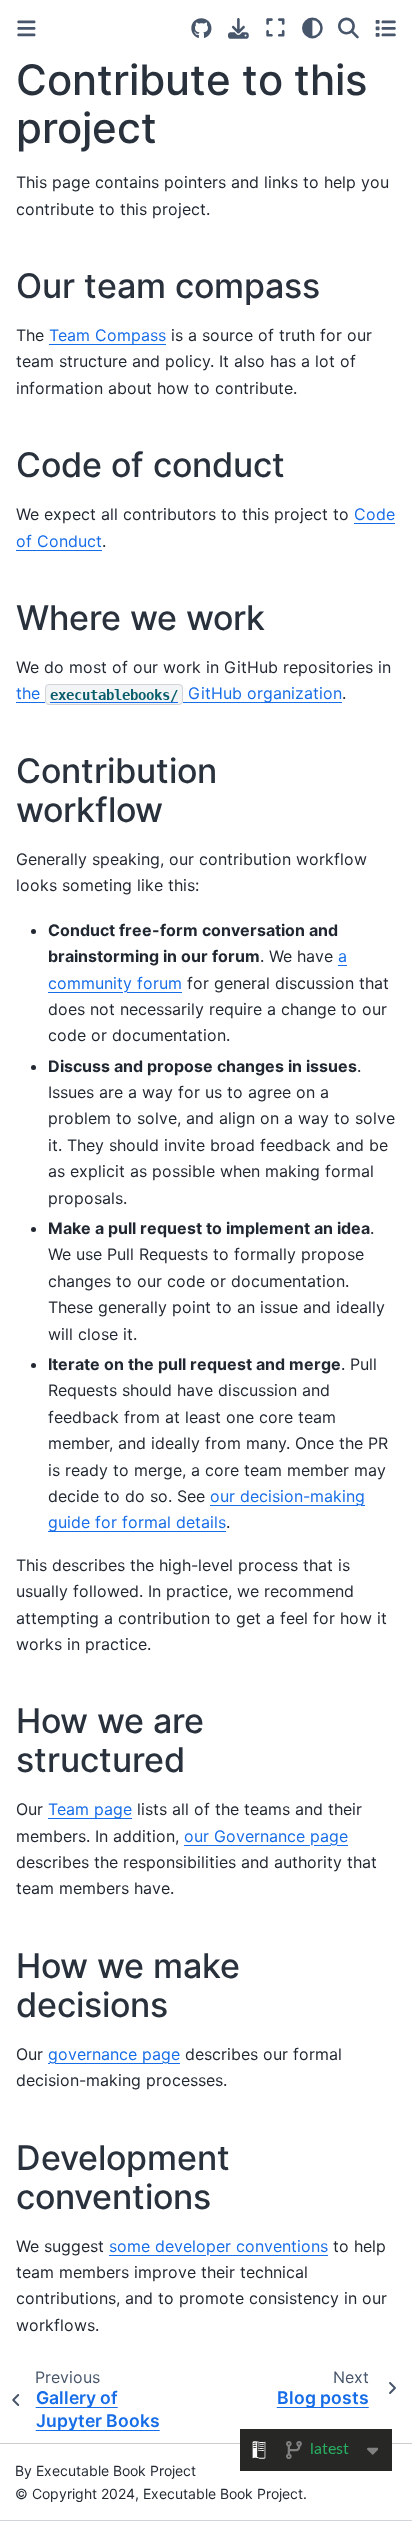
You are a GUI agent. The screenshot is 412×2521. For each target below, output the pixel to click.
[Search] (348, 28)
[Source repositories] (201, 28)
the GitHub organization (179, 693)
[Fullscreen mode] (275, 28)
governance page (114, 2054)
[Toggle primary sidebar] (26, 28)
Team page (90, 1809)
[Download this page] (238, 28)
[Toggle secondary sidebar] (385, 28)
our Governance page (266, 1836)
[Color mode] (312, 28)
